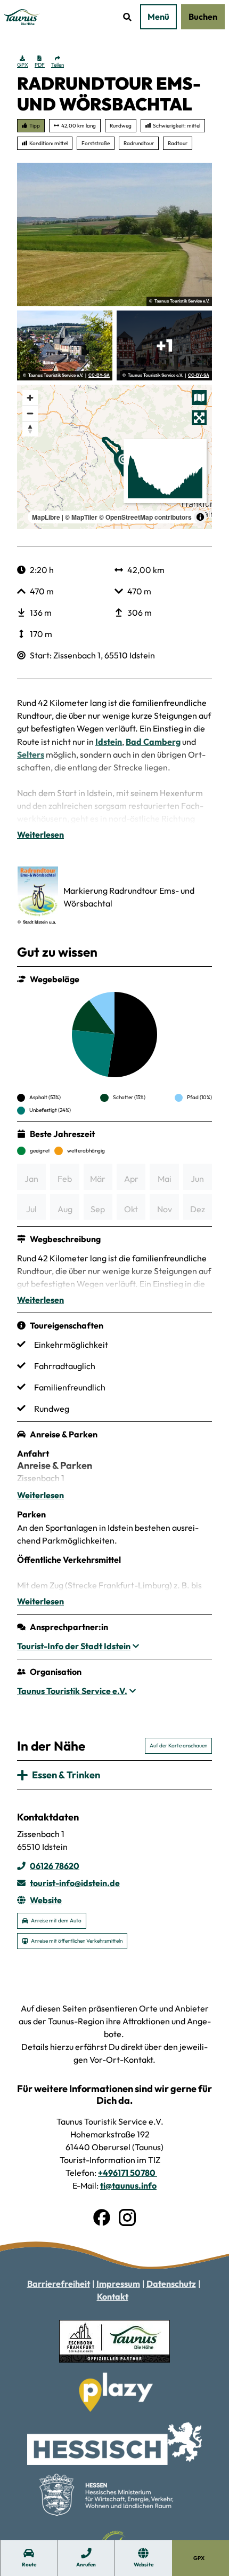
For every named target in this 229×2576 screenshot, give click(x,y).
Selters (31, 754)
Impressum (118, 2284)
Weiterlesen (40, 834)
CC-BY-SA (99, 376)
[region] (114, 457)
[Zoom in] (30, 398)
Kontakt (113, 2296)
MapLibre (46, 517)
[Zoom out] (30, 413)
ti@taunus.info (128, 2185)
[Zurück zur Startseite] (22, 17)
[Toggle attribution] (200, 517)
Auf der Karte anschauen (178, 1746)
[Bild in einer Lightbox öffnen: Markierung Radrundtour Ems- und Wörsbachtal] (38, 892)
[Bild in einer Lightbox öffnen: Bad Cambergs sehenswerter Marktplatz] (164, 345)
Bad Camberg (153, 742)
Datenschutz (171, 2284)
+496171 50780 (128, 2173)
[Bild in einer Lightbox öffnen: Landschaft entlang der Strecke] (114, 235)
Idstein (109, 742)
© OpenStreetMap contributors (145, 517)
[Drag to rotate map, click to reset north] (30, 429)
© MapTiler (81, 517)
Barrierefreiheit (59, 2284)
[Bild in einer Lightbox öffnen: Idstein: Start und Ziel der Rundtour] (65, 345)
